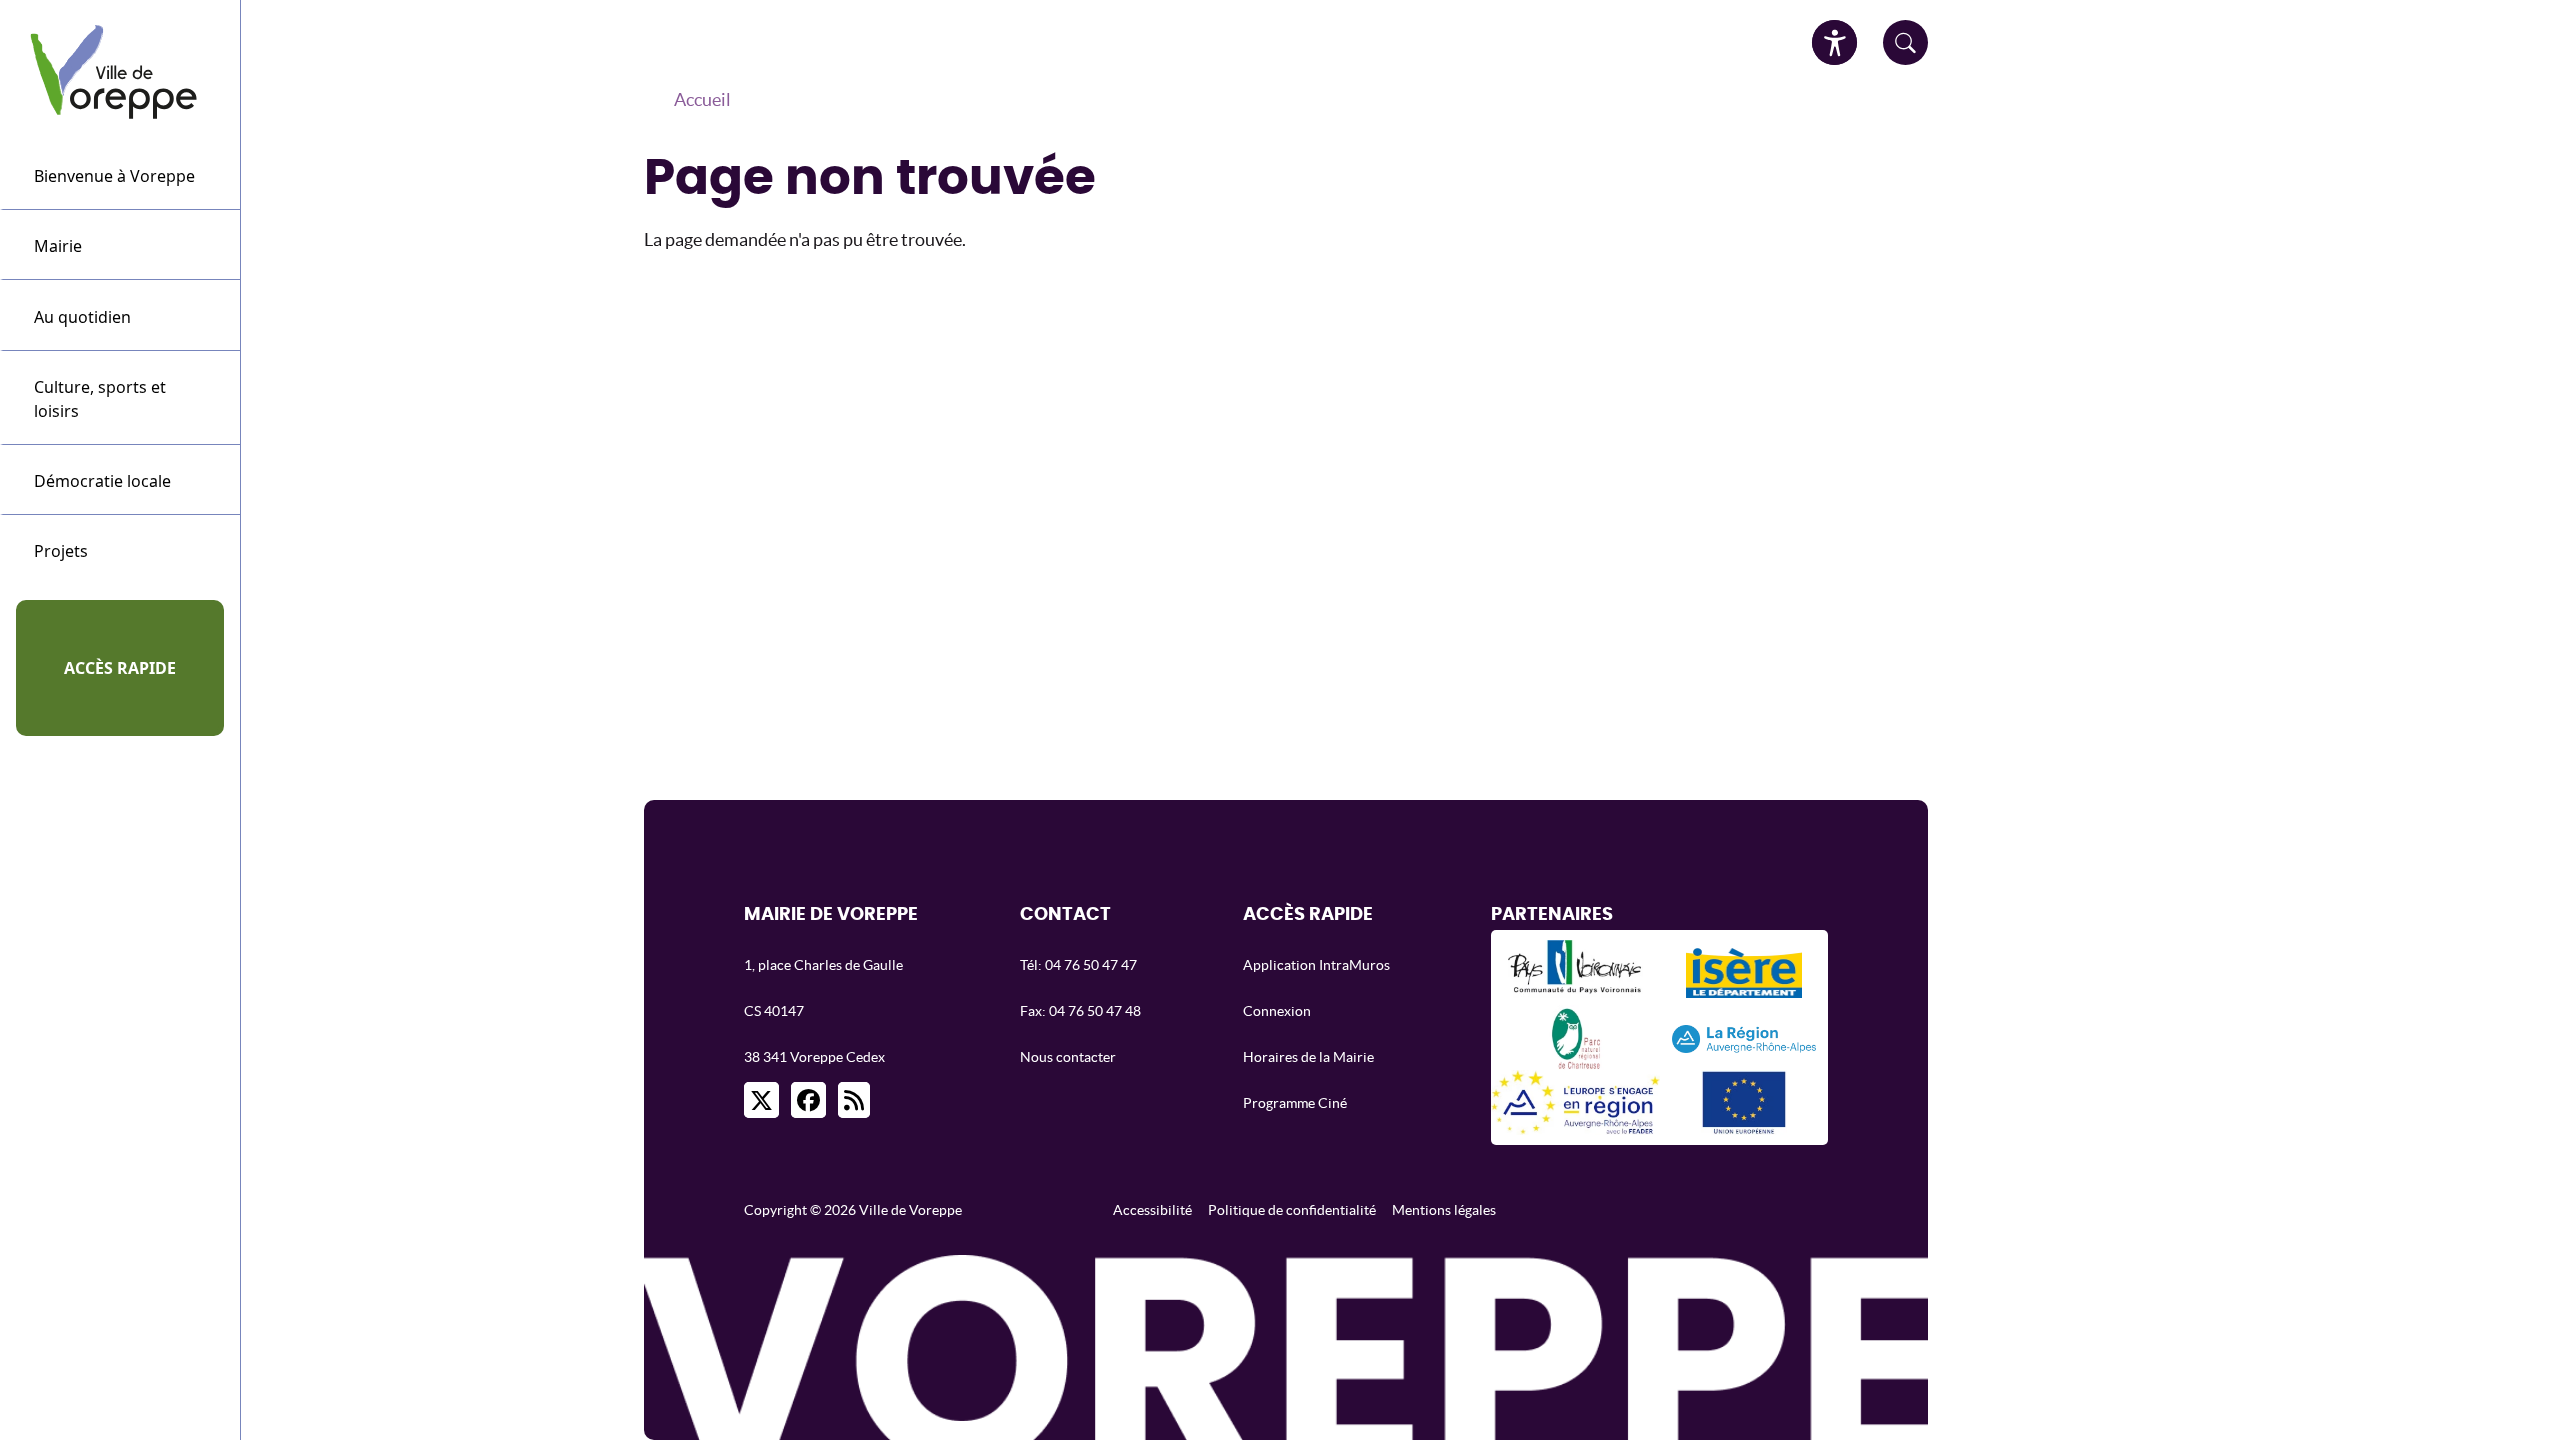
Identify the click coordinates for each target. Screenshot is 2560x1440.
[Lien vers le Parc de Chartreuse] (1575, 1037)
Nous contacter (1068, 1057)
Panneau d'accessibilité (1834, 42)
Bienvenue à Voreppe (114, 176)
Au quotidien (82, 317)
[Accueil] (120, 70)
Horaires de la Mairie (1308, 1057)
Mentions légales (1444, 1210)
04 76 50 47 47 (1091, 965)
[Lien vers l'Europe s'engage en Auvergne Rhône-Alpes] (1575, 1102)
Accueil (702, 99)
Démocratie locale (102, 481)
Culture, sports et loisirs (100, 399)
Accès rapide (120, 668)
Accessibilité (1152, 1210)
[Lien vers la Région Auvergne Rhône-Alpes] (1744, 1037)
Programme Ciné (1295, 1103)
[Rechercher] (1905, 42)
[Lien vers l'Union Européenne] (1744, 1102)
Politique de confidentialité (1292, 1210)
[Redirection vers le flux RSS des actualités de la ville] (854, 1100)
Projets (61, 551)
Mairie (58, 246)
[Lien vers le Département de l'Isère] (1744, 973)
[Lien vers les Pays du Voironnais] (1575, 972)
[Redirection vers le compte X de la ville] (761, 1100)
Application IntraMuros (1316, 965)
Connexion (1277, 1011)
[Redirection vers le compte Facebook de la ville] (808, 1100)
